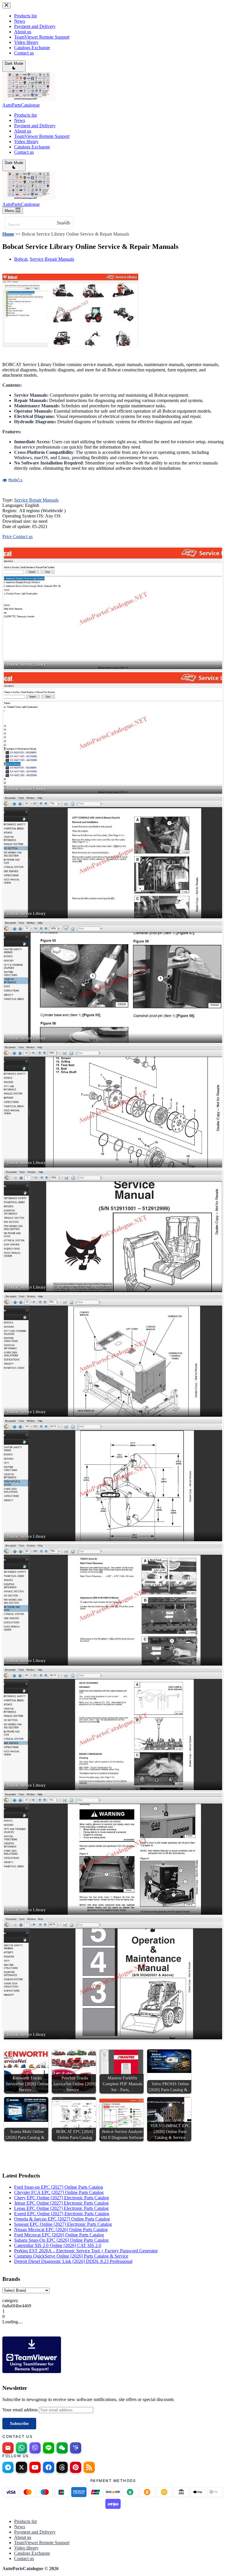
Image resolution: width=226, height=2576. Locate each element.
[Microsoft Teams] (76, 2448)
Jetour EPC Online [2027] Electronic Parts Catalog (61, 2203)
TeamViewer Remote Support (42, 136)
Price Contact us (18, 536)
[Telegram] (8, 2467)
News (20, 120)
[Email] (8, 2448)
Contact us (24, 152)
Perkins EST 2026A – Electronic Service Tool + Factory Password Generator (86, 2251)
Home (8, 234)
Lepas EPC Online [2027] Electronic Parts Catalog (61, 2208)
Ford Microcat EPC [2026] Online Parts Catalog (59, 2235)
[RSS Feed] (89, 2467)
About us (23, 131)
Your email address (21, 2410)
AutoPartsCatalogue (21, 105)
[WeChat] (62, 2448)
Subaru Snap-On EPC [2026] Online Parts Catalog (61, 2240)
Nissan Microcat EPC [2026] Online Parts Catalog (61, 2229)
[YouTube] (35, 2467)
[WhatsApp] (21, 2448)
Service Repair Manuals (52, 259)
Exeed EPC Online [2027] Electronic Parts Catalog (62, 2214)
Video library (26, 142)
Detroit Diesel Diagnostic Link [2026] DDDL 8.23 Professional (73, 2261)
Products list (25, 115)
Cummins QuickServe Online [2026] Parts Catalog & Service (71, 2256)
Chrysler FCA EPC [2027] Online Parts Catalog (59, 2192)
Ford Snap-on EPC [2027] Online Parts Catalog (59, 2187)
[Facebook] (49, 2467)
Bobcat (21, 259)
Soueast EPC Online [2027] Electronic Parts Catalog (63, 2224)
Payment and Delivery (35, 126)
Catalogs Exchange (32, 147)
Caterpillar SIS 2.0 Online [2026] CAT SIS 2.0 (58, 2245)
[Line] (49, 2448)
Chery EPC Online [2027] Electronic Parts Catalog (62, 2198)
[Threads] (62, 2467)
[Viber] (35, 2448)
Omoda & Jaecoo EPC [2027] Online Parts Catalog (62, 2219)
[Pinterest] (76, 2467)
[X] (21, 2467)
